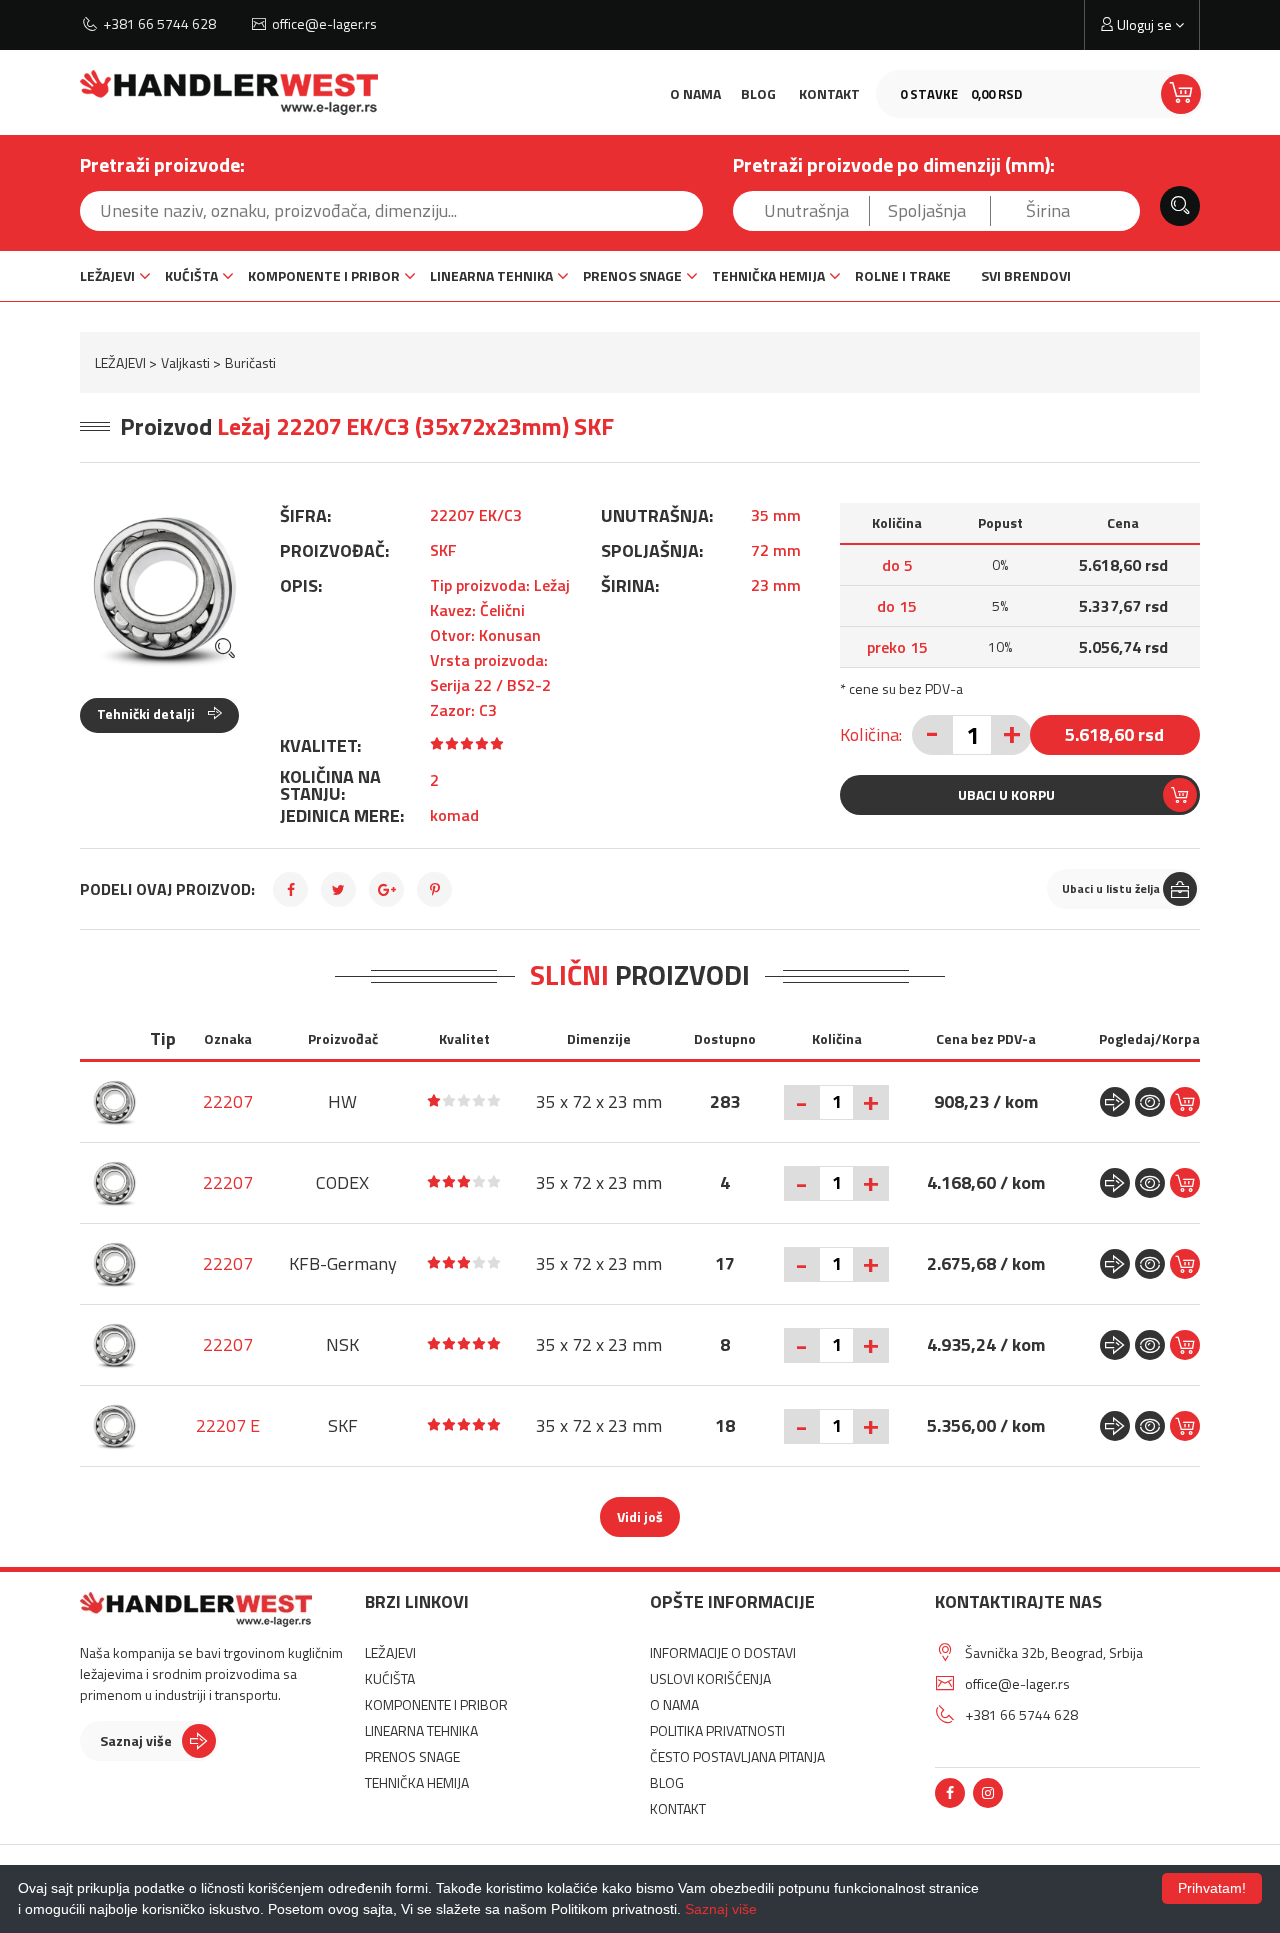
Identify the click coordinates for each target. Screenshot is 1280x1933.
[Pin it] (434, 889)
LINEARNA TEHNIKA (491, 275)
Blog (758, 93)
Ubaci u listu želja (1111, 888)
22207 (228, 1101)
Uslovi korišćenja (710, 1678)
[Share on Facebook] (290, 889)
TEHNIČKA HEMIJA (768, 275)
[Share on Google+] (386, 889)
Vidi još (640, 1516)
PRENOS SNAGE (632, 275)
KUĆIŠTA (191, 275)
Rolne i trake (903, 275)
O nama (695, 93)
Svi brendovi (1026, 275)
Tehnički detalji (147, 713)
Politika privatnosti (717, 1730)
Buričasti (250, 362)
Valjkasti (185, 362)
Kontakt (829, 93)
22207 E (228, 1425)
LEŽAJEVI (107, 275)
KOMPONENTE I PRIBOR (324, 275)
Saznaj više (136, 1740)
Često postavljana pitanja (737, 1756)
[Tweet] (338, 889)
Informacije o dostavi (723, 1652)
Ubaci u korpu (1006, 794)
